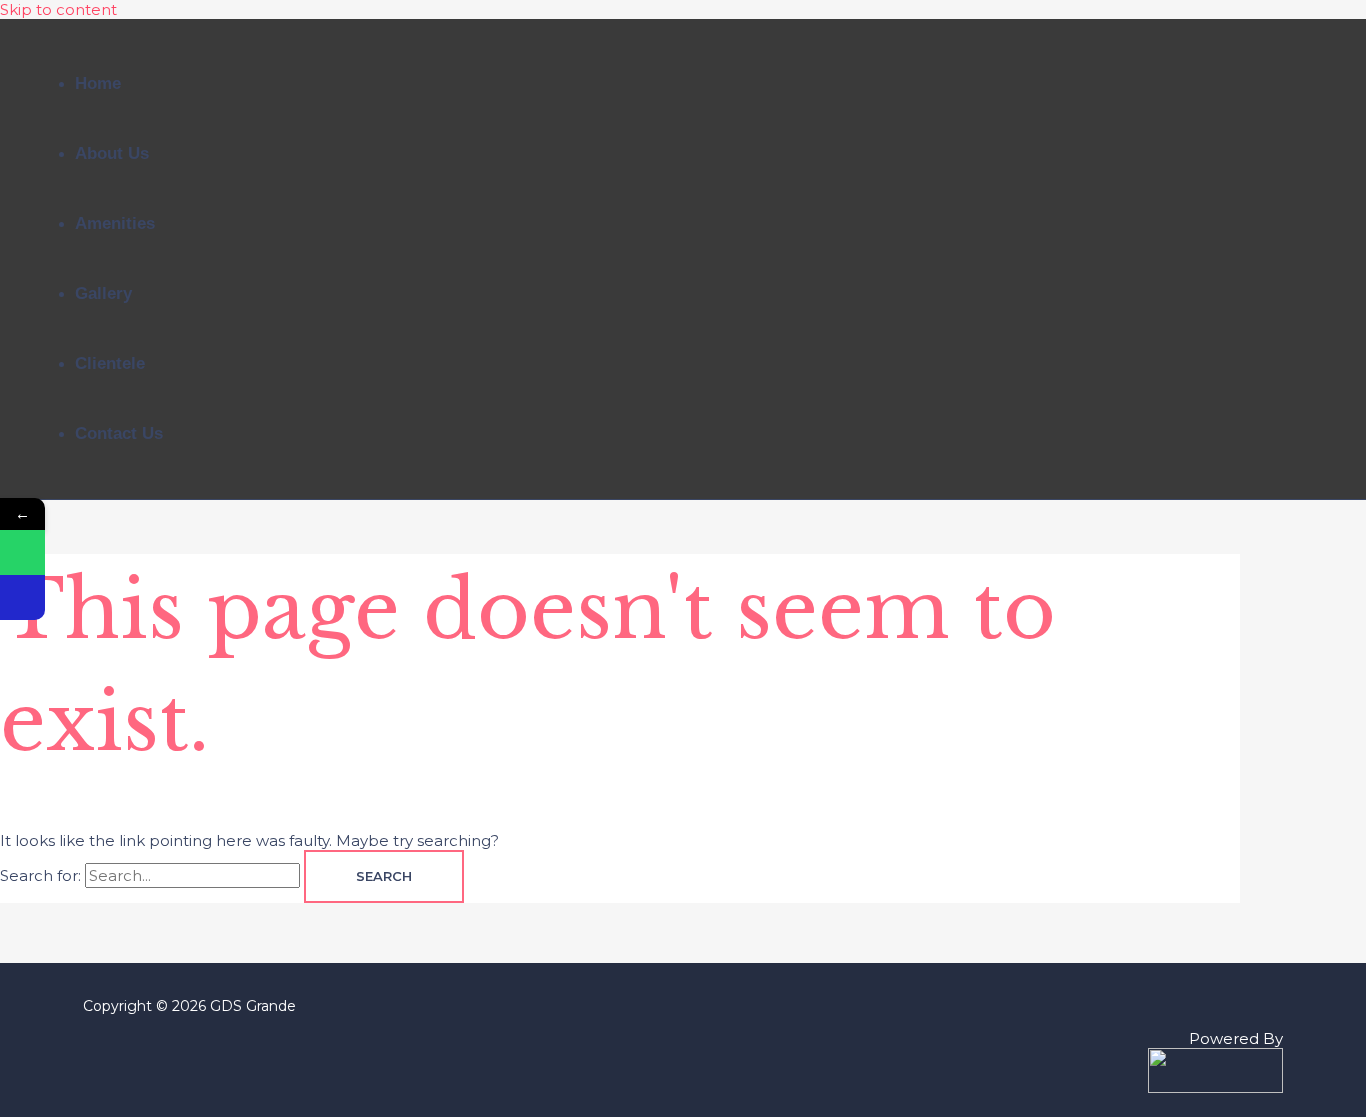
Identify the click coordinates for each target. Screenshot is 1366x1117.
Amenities (115, 223)
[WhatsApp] (22, 552)
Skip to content (58, 9)
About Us (112, 153)
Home (98, 83)
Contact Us (119, 433)
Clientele (110, 363)
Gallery (103, 293)
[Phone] (22, 597)
